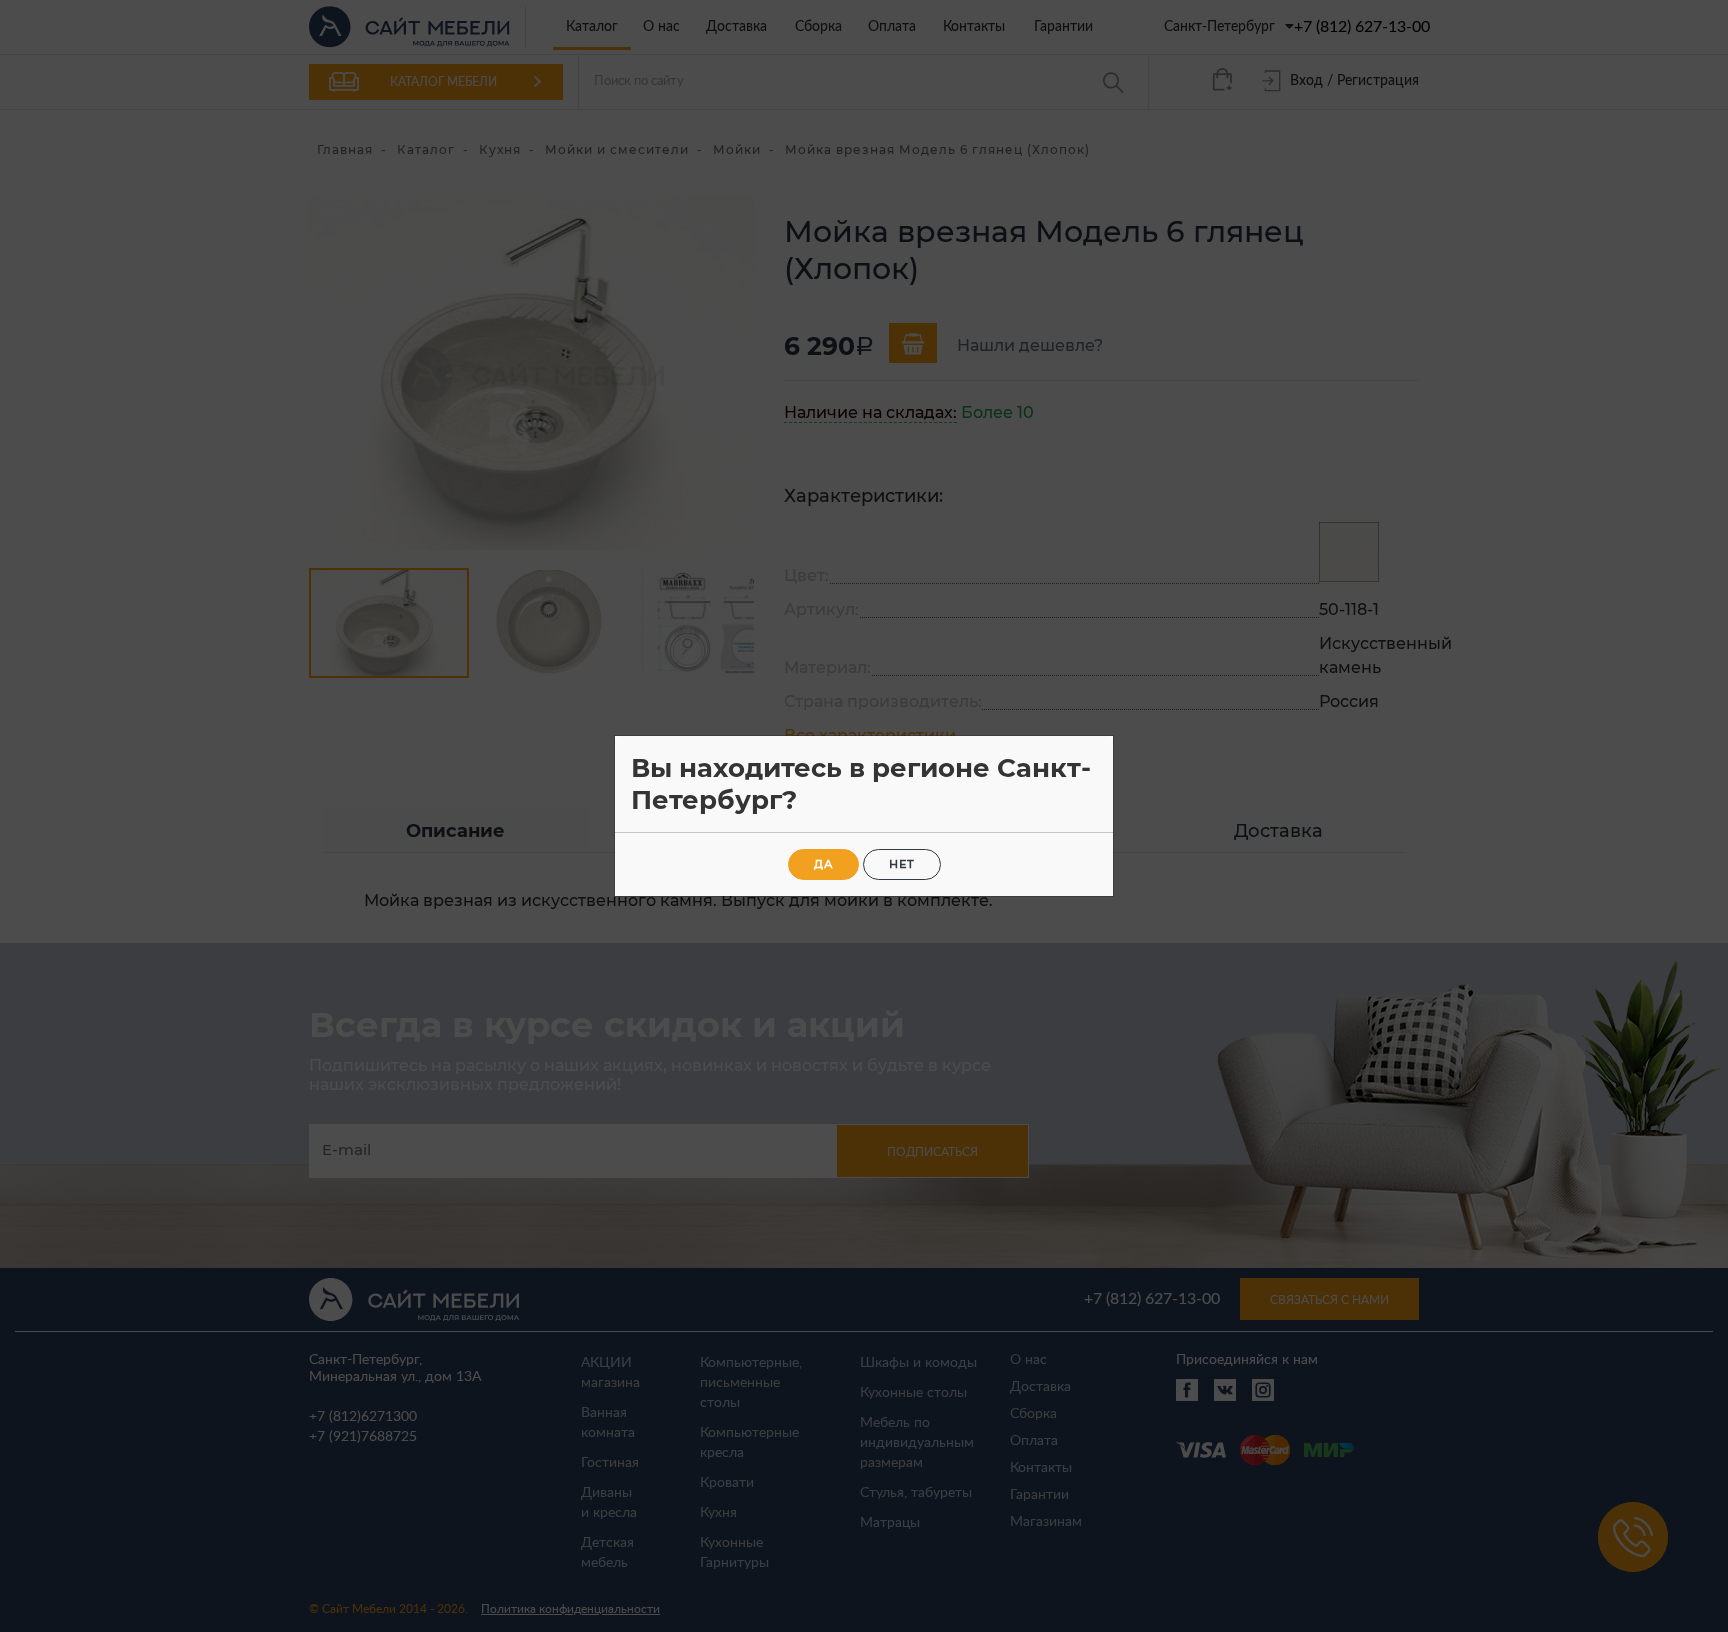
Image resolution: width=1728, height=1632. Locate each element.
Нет (902, 864)
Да (823, 864)
